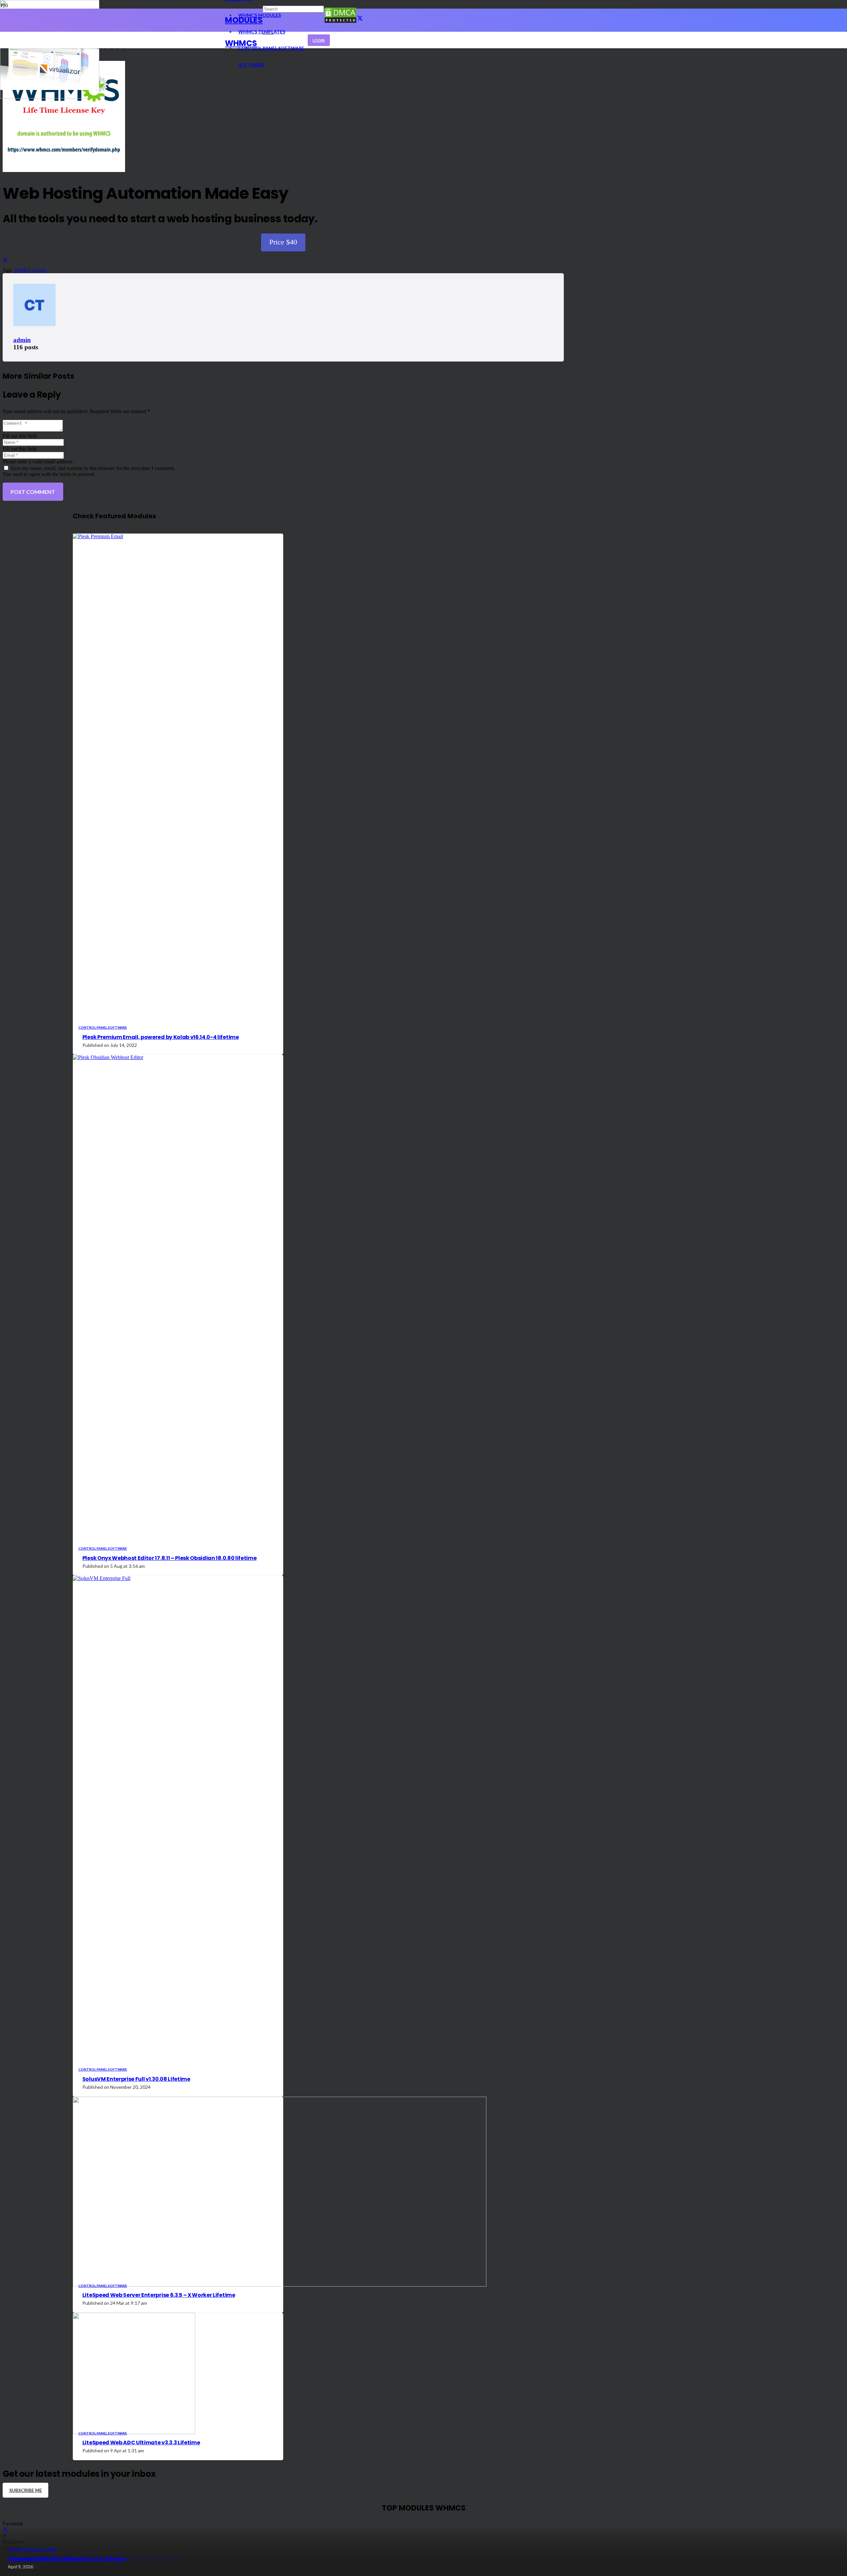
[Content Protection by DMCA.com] (340, 22)
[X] (360, 19)
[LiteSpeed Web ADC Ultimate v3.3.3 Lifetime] (50, 97)
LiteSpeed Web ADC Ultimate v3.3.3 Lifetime (67, 2559)
